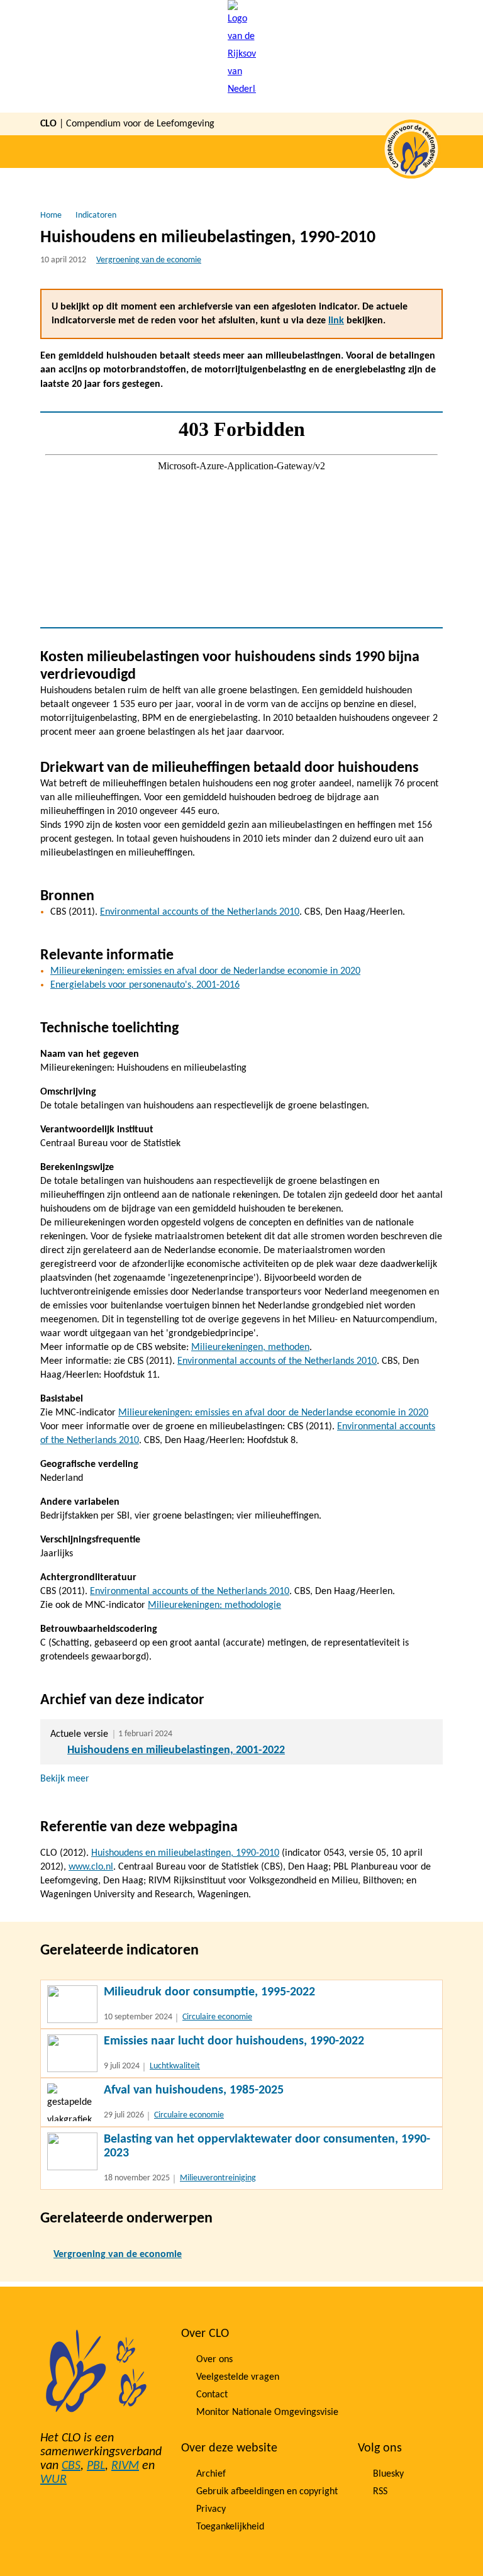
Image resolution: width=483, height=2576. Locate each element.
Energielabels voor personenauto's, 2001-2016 (145, 985)
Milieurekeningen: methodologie (214, 1605)
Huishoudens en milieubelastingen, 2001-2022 (176, 1750)
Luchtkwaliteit (175, 2066)
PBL (96, 2466)
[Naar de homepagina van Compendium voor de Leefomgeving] (242, 56)
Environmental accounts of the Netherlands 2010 (200, 912)
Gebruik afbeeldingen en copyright (267, 2492)
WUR (53, 2480)
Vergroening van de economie (149, 260)
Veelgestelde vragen (238, 2377)
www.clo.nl (91, 1867)
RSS (380, 2492)
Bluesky (388, 2474)
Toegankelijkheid (230, 2527)
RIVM (125, 2466)
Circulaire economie (217, 2017)
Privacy (211, 2509)
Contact (212, 2395)
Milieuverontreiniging (218, 2178)
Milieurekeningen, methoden (250, 1347)
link (336, 321)
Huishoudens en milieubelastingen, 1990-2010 (185, 1853)
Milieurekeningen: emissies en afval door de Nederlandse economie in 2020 (205, 971)
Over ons (214, 2360)
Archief (211, 2474)
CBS (71, 2466)
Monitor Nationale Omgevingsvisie (267, 2412)
